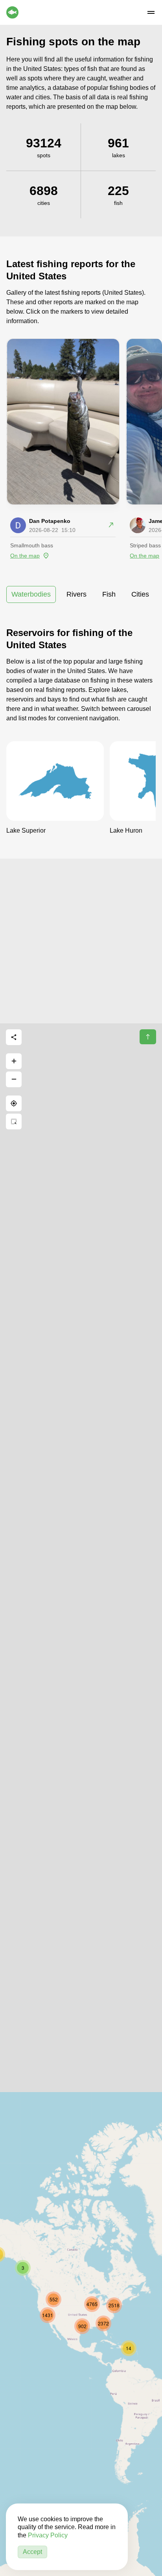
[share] (14, 1037)
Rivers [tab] (76, 594)
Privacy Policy (48, 2535)
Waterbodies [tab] (31, 594)
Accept (32, 2552)
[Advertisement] (81, 940)
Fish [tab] (109, 594)
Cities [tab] (140, 594)
